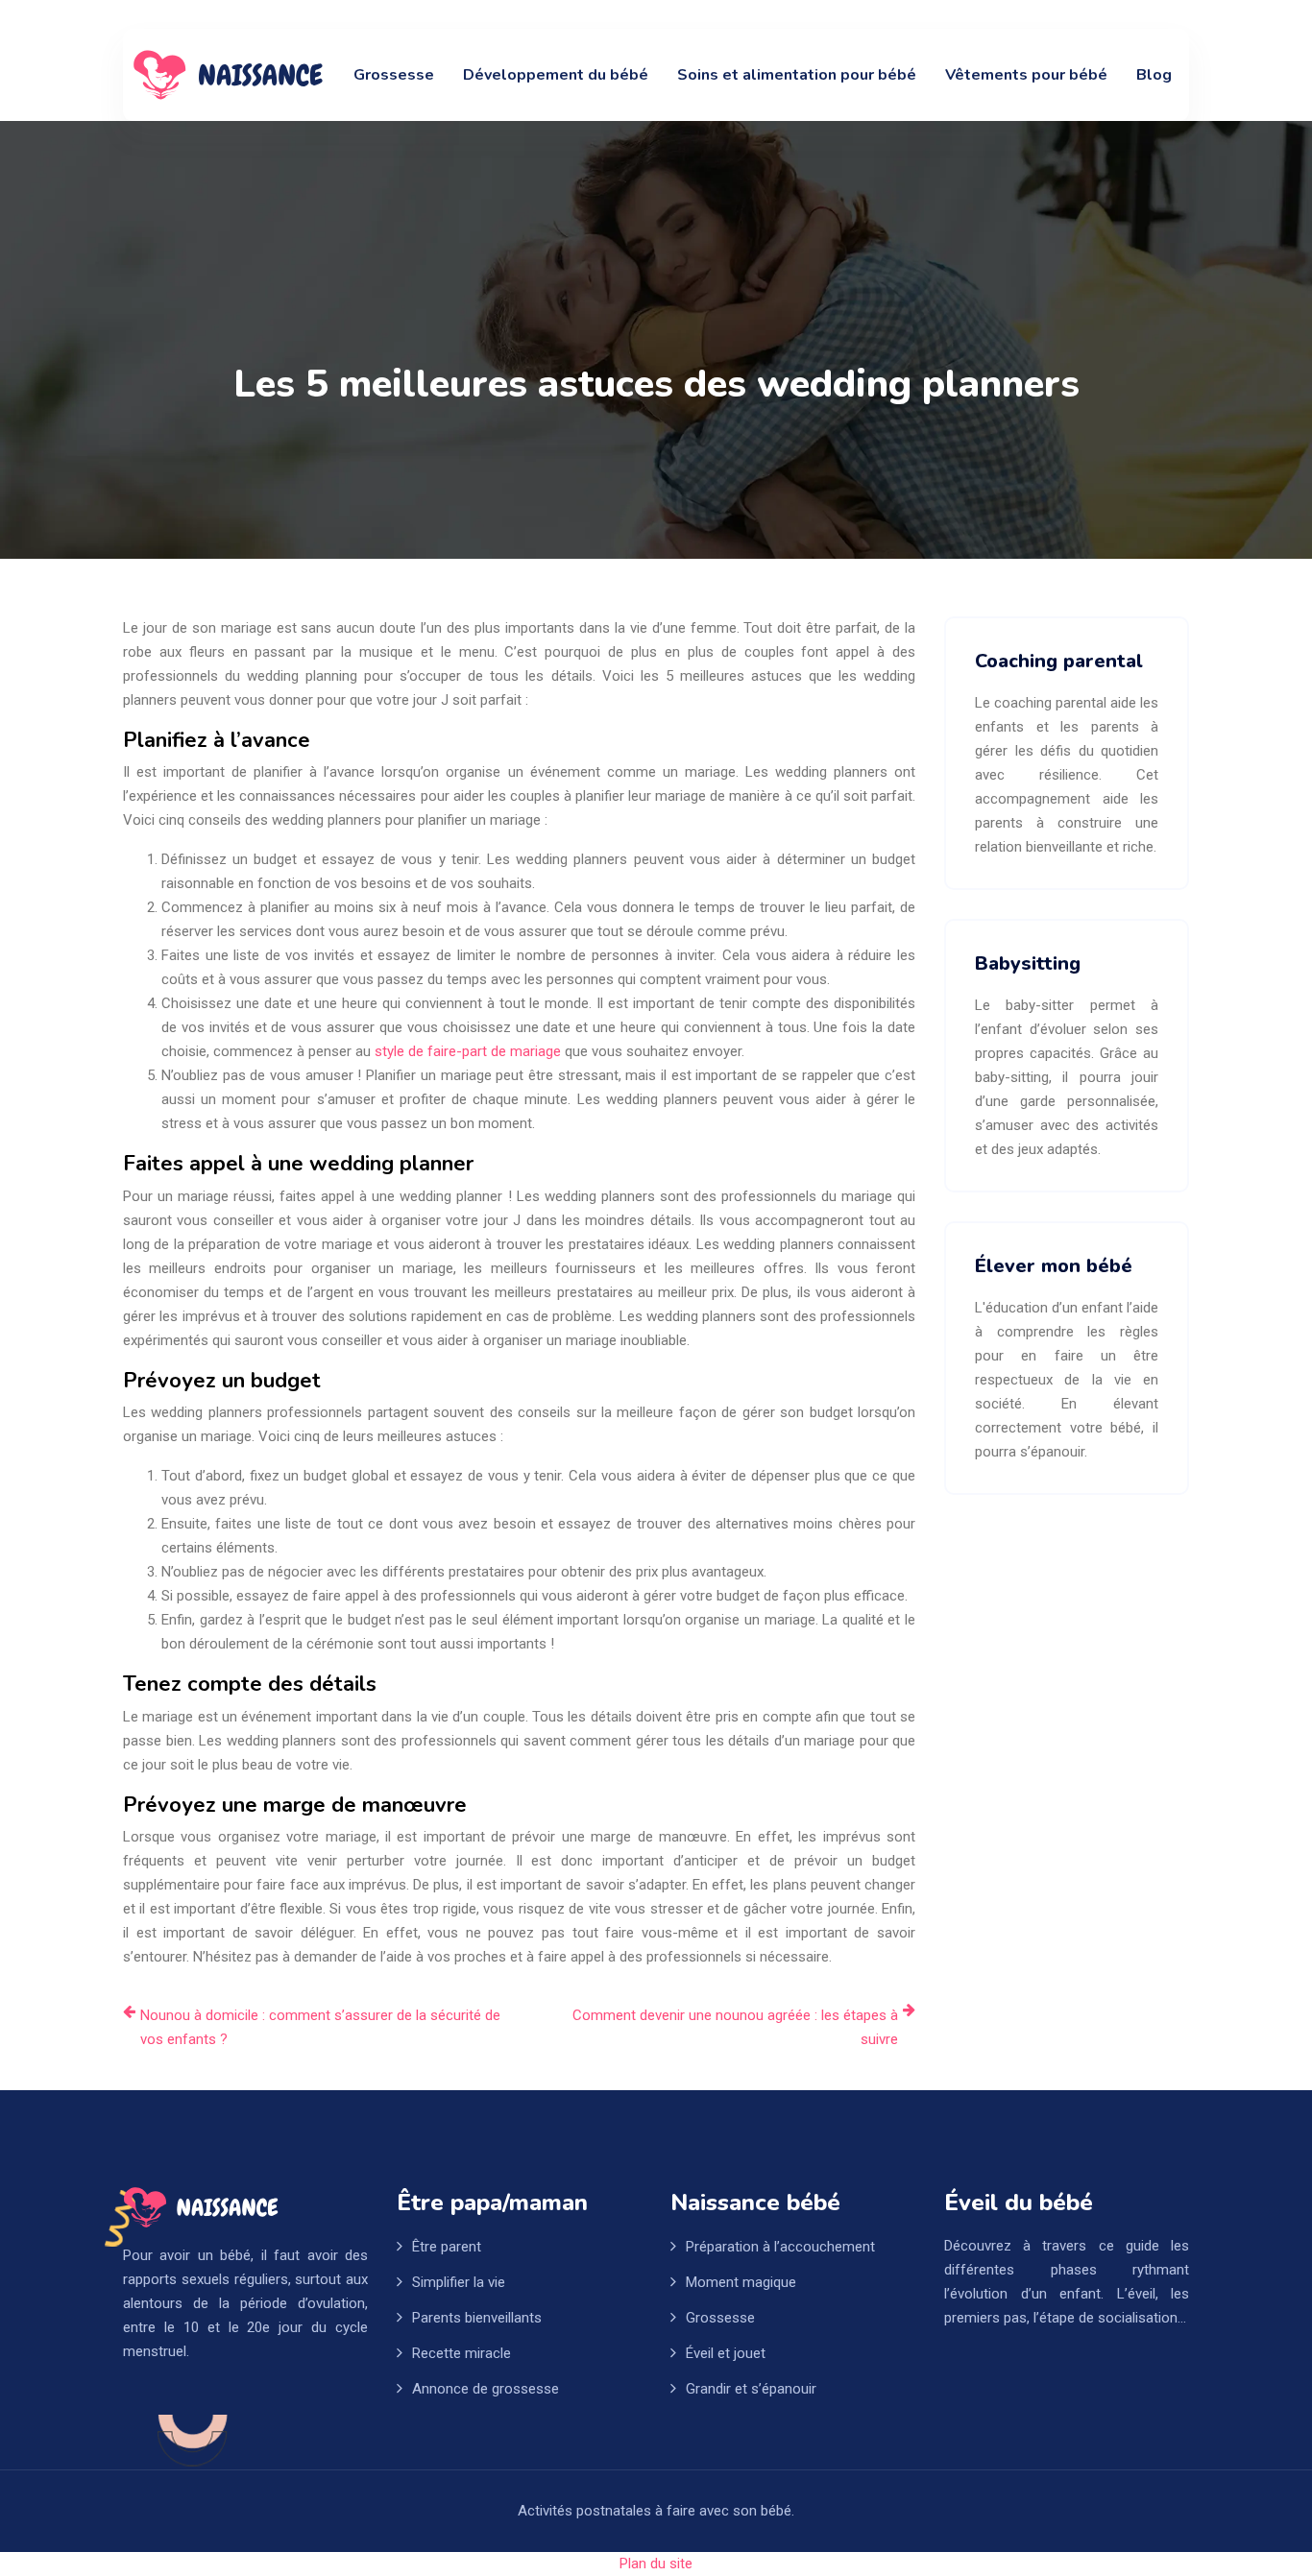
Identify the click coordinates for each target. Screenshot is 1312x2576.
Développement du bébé (556, 75)
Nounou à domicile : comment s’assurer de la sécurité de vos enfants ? (320, 2027)
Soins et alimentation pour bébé (797, 75)
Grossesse (394, 75)
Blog (1154, 75)
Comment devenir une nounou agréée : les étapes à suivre (735, 2027)
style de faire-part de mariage (468, 1051)
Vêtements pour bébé (1026, 75)
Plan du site (656, 2564)
